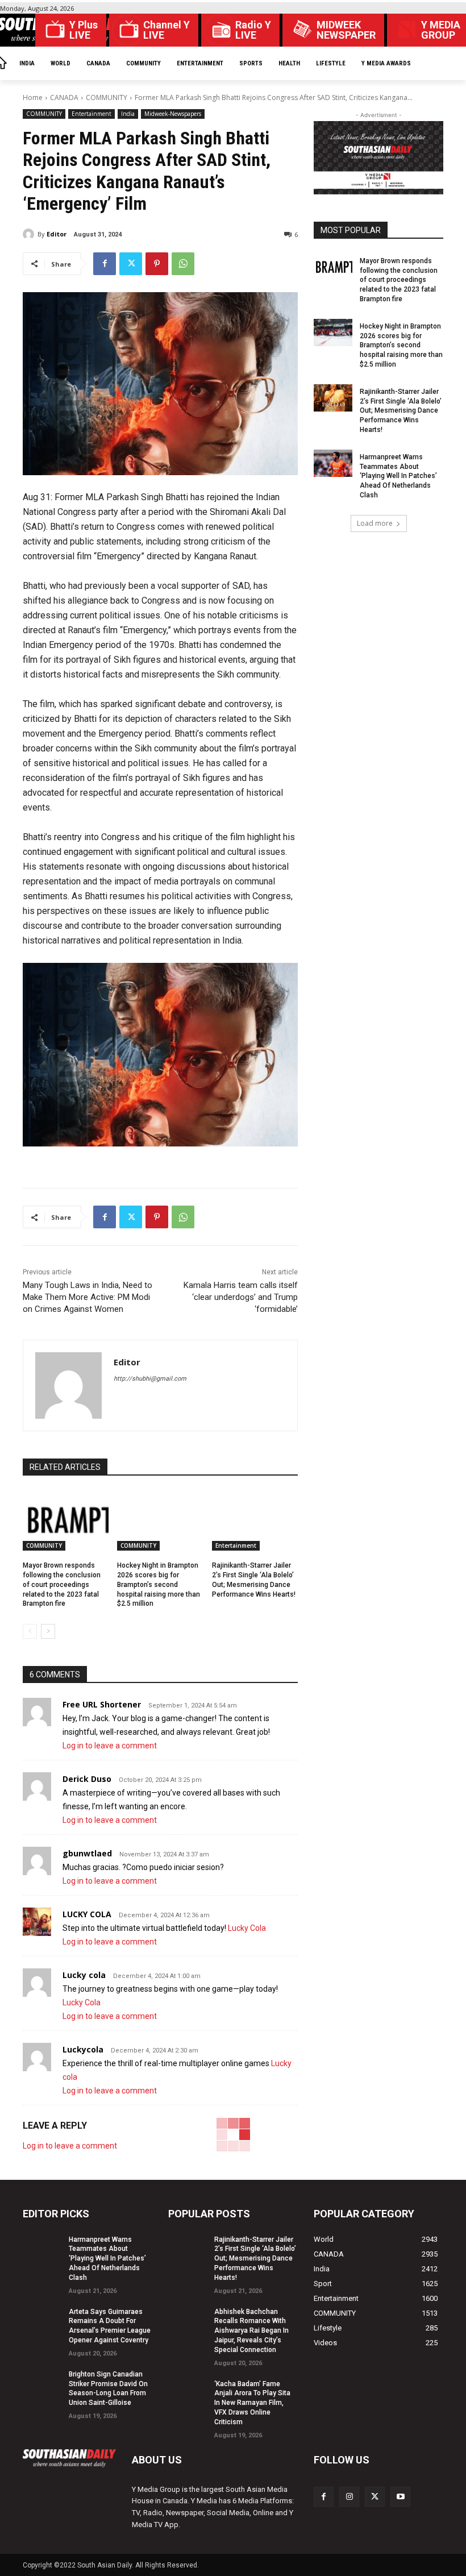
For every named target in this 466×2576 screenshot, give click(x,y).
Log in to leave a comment (110, 1746)
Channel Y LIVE (167, 30)
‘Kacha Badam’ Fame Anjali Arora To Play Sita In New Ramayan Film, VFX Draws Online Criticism (252, 2403)
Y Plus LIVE (84, 30)
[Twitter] (131, 264)
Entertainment (91, 114)
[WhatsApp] (183, 264)
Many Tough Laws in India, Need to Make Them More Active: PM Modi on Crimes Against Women (88, 1297)
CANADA (64, 97)
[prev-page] (30, 1631)
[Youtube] (400, 2497)
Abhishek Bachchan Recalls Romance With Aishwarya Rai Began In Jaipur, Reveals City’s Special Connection (251, 2331)
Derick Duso (87, 1779)
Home (33, 97)
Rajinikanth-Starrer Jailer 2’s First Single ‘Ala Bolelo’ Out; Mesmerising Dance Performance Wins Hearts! (401, 411)
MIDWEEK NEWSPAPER (346, 30)
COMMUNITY (107, 97)
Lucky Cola (247, 1928)
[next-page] (48, 1631)
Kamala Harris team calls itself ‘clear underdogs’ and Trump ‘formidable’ (241, 1297)
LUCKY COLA (87, 1914)
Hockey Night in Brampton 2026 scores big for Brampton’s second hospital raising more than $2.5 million (159, 1584)
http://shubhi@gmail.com (150, 1379)
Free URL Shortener (102, 1704)
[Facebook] (105, 264)
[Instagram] (349, 2497)
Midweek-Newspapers (173, 114)
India (128, 114)
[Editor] (30, 234)
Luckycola (83, 2049)
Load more (375, 523)
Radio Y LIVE (253, 30)
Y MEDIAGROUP (441, 30)
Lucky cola (84, 1975)
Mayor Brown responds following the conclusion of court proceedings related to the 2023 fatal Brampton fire (62, 1584)
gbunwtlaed (87, 1853)
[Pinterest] (157, 264)
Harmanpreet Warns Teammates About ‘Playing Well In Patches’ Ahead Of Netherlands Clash (398, 476)
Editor (57, 234)
